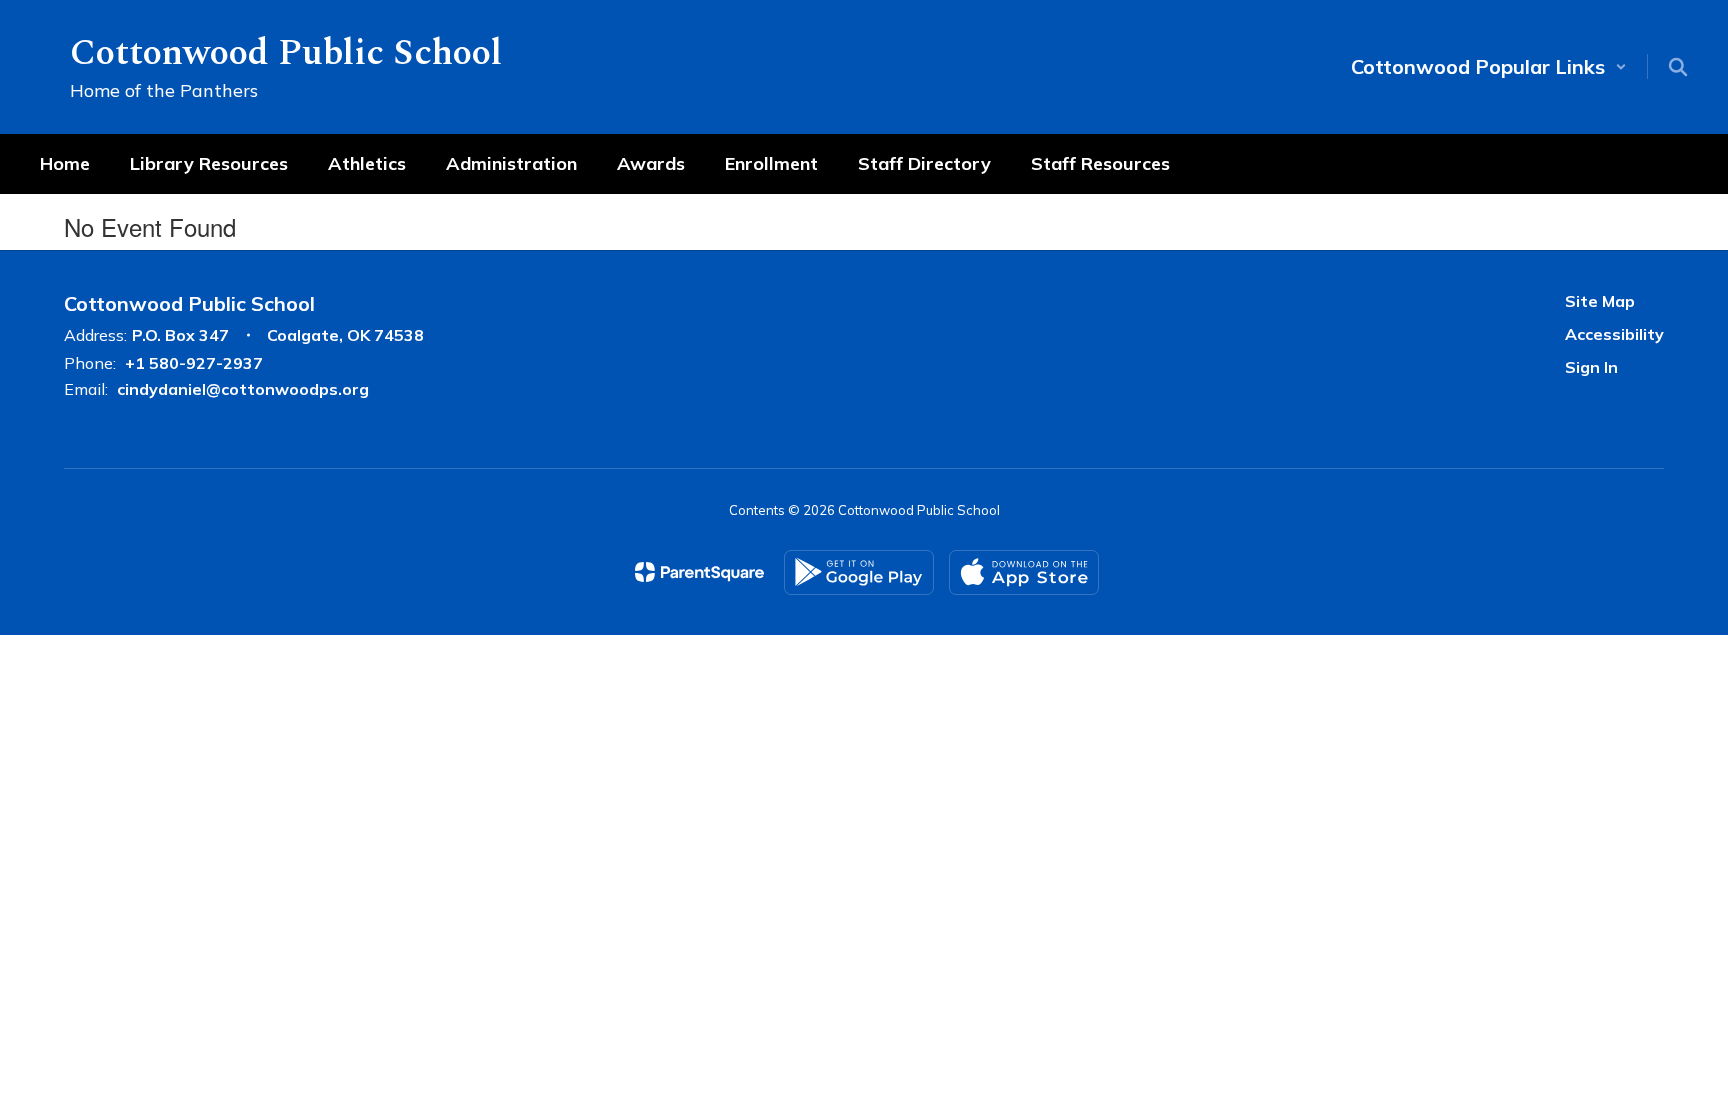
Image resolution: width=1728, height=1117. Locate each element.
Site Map (1600, 301)
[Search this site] (1678, 67)
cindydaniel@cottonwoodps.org (243, 389)
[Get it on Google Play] (859, 572)
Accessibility (1614, 334)
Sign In (1591, 367)
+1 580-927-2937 (194, 363)
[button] (1489, 66)
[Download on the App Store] (1024, 572)
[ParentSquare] (699, 572)
